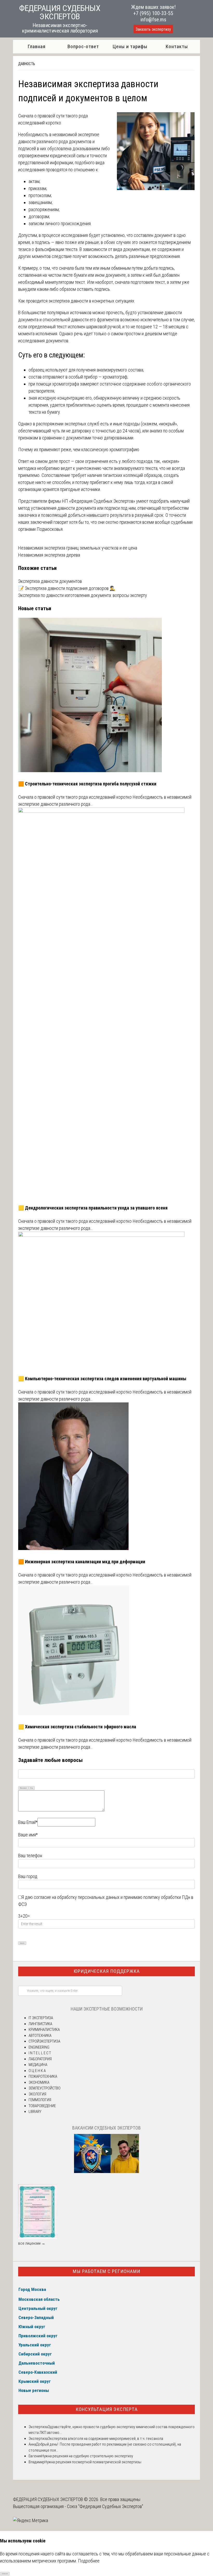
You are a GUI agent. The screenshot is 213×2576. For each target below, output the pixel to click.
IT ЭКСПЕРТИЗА (41, 2018)
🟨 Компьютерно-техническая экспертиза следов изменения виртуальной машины (102, 1379)
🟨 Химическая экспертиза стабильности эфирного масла (77, 1727)
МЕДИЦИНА (38, 2065)
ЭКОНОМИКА (39, 2082)
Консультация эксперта (107, 2409)
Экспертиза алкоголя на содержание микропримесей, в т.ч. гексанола (105, 2439)
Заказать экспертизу (153, 29)
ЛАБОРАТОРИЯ (40, 2059)
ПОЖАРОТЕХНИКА (43, 2076)
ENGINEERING (39, 2047)
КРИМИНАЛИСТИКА (44, 2030)
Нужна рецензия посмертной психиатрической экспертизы (93, 2462)
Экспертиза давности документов (50, 581)
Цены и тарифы (130, 46)
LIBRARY (35, 2112)
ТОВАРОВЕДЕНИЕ (42, 2106)
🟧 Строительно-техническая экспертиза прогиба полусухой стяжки (87, 784)
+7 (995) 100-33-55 (153, 13)
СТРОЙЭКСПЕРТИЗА (44, 2041)
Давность (27, 64)
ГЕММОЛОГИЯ (40, 2100)
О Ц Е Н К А (37, 2071)
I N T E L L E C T (40, 2053)
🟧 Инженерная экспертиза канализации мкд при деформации (82, 1562)
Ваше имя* (28, 1835)
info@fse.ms (153, 20)
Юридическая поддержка (107, 1971)
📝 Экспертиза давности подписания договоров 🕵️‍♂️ (67, 588)
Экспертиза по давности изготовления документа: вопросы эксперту (83, 595)
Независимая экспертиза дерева (49, 555)
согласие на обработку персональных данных (77, 1897)
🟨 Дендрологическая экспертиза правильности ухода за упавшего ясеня (93, 1208)
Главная (36, 46)
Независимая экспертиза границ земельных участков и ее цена (78, 548)
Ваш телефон (30, 1856)
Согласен (5, 2574)
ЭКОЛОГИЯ (37, 2094)
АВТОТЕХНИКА (40, 2036)
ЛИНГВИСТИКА (40, 2024)
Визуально (23, 1788)
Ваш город (28, 1876)
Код (32, 1788)
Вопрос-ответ (83, 46)
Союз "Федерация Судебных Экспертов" (105, 2506)
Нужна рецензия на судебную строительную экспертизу (87, 2456)
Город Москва (32, 2289)
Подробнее (89, 2561)
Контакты (177, 46)
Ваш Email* (28, 1822)
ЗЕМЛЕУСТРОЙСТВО (45, 2088)
